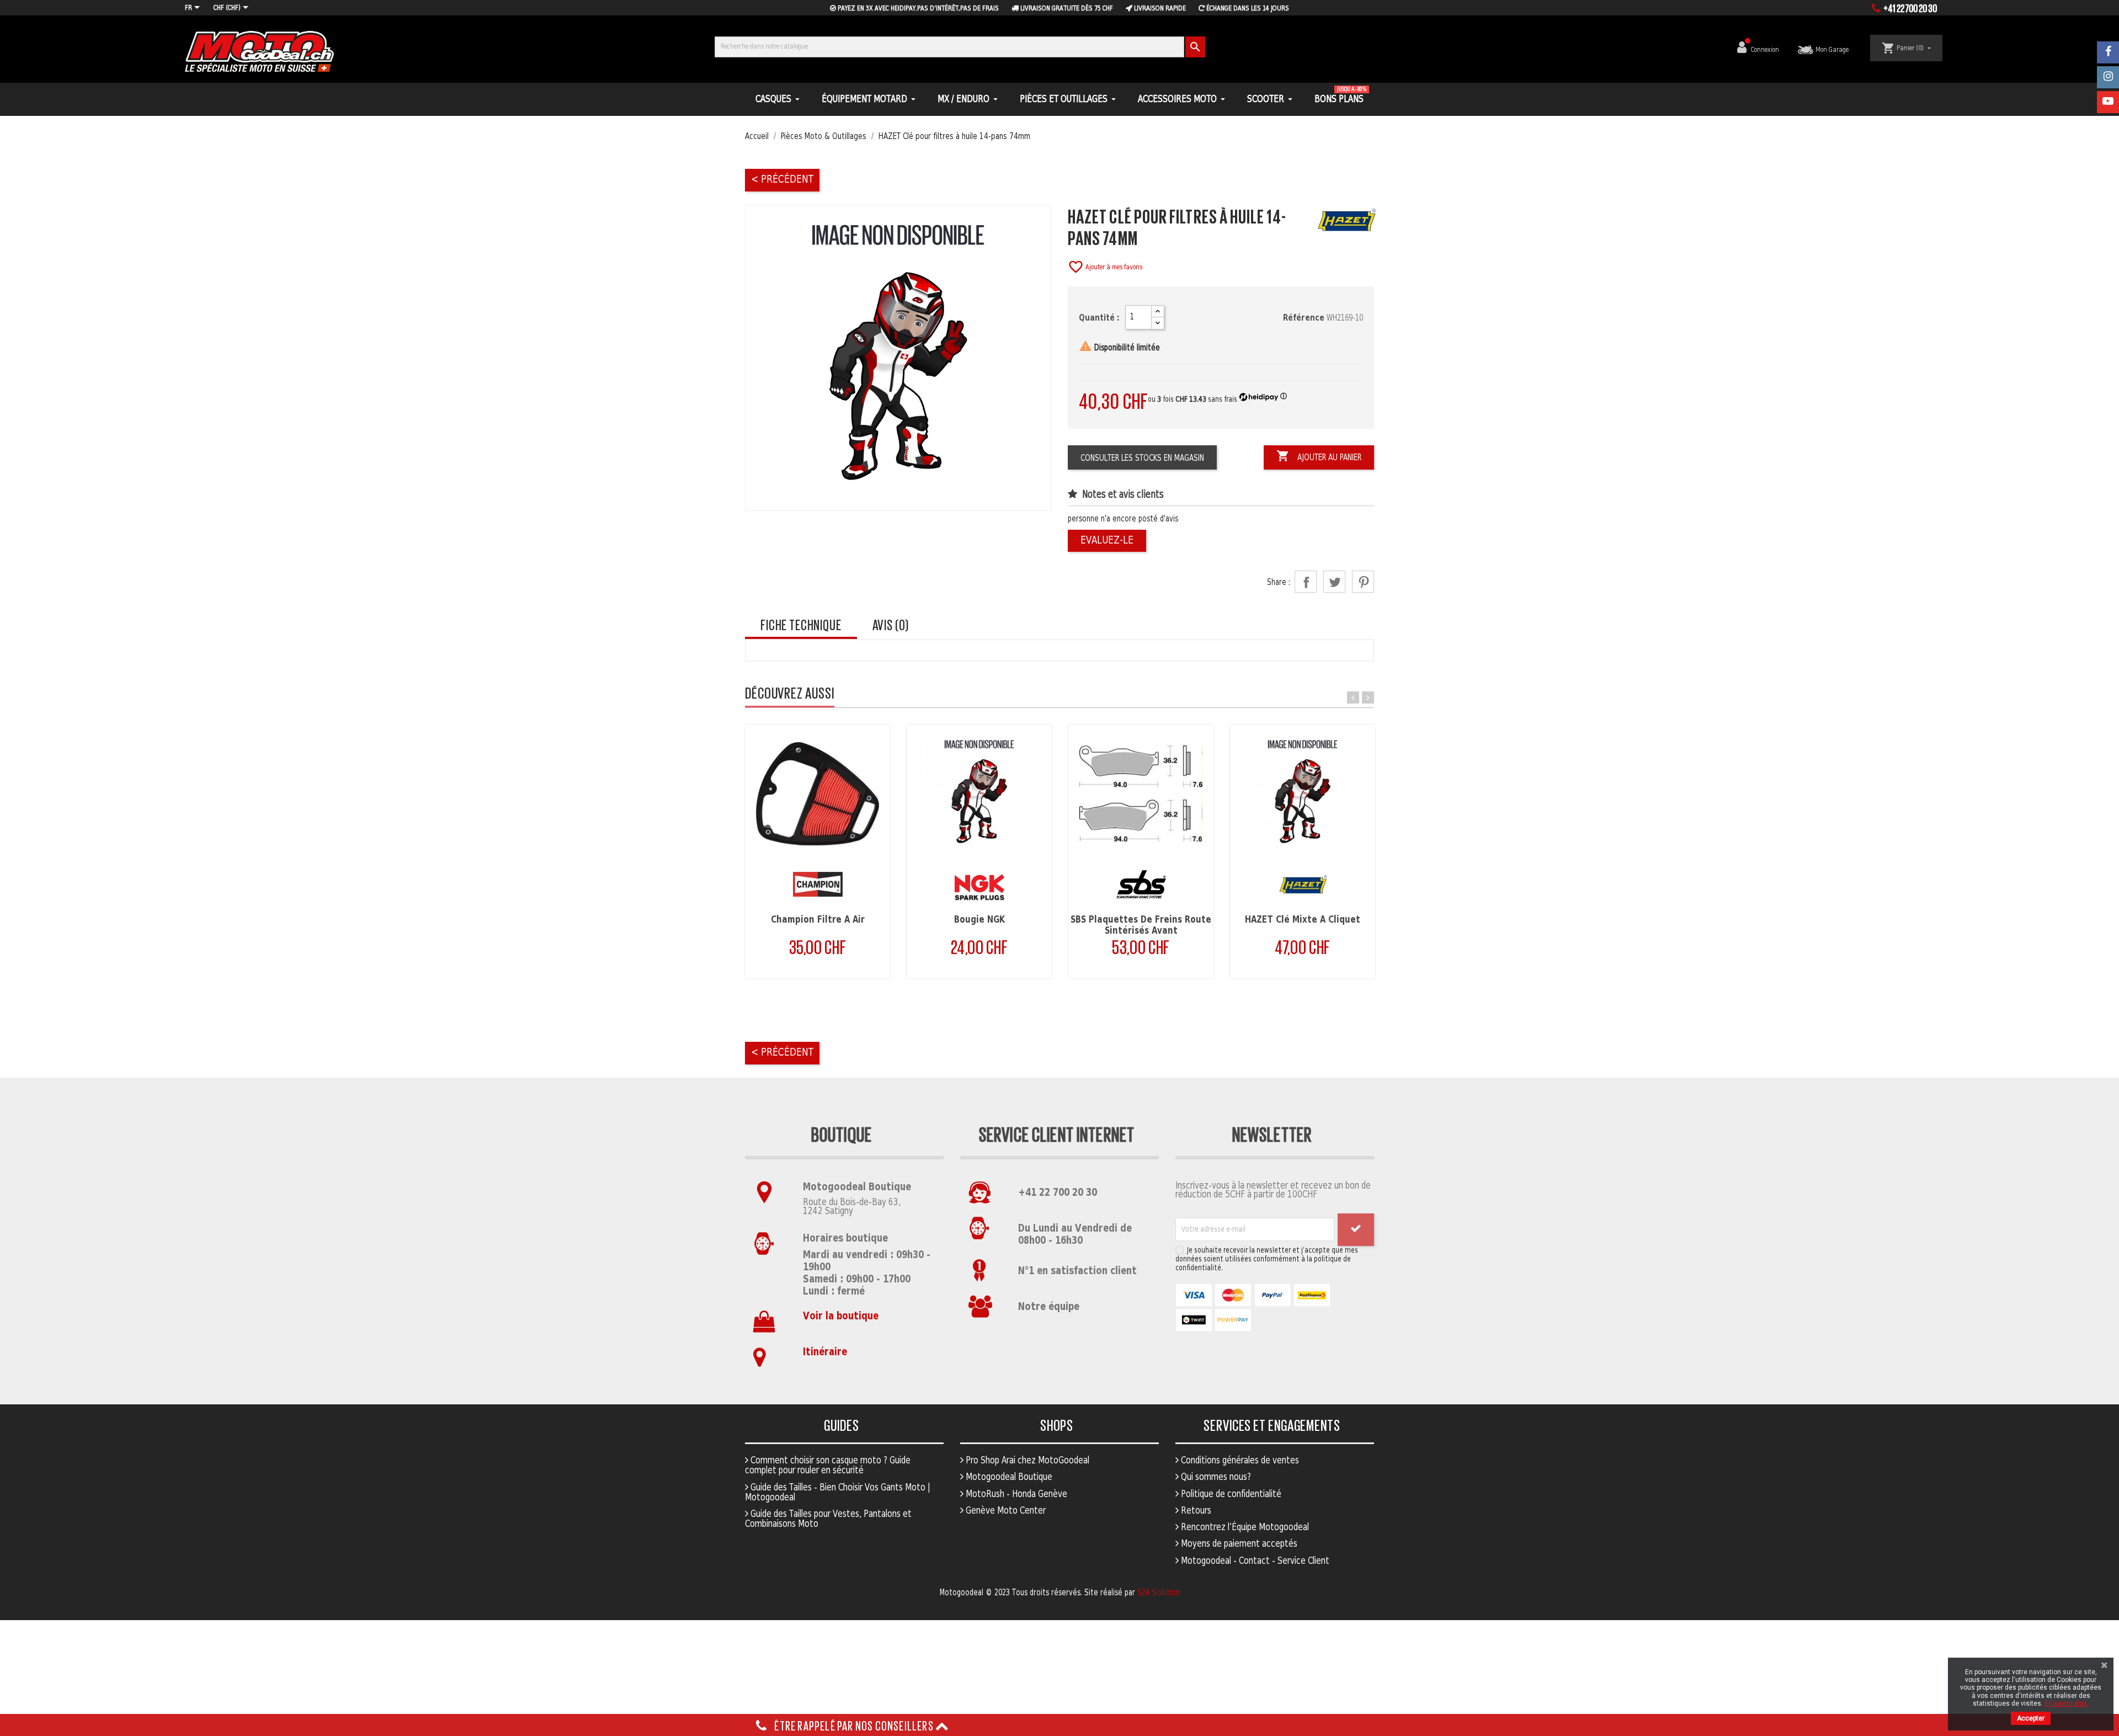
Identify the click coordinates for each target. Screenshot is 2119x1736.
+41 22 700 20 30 (1058, 1193)
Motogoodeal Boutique (1008, 1477)
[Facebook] (2108, 52)
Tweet (1334, 582)
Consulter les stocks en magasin (1142, 458)
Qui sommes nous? (1215, 1477)
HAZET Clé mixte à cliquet (1303, 920)
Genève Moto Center (1005, 1511)
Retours (1195, 1511)
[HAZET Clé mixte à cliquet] (1303, 794)
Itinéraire (825, 1352)
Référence (1304, 318)
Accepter (2031, 1718)
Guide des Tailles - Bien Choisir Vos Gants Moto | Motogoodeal (838, 1493)
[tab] (801, 625)
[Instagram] (2108, 77)
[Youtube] (2108, 102)
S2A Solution (1159, 1593)
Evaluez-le (1107, 540)
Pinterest (1363, 582)
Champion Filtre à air (818, 920)
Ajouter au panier (1319, 456)
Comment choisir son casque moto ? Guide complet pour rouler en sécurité (828, 1466)
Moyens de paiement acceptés (1238, 1544)
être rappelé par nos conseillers (854, 1725)
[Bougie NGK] (979, 794)
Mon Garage (1831, 50)
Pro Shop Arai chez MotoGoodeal (1026, 1461)
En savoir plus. (2067, 1703)
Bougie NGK (979, 920)
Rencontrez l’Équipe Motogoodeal (1244, 1527)
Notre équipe (1049, 1307)
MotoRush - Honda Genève (1015, 1494)
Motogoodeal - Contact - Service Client (1254, 1561)
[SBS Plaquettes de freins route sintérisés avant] (1141, 794)
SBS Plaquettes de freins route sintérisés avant (1141, 925)
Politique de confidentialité (1230, 1494)
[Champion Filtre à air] (818, 794)
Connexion (1766, 50)
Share (1306, 582)
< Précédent (782, 180)
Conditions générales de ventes (1239, 1461)
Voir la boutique (841, 1316)
